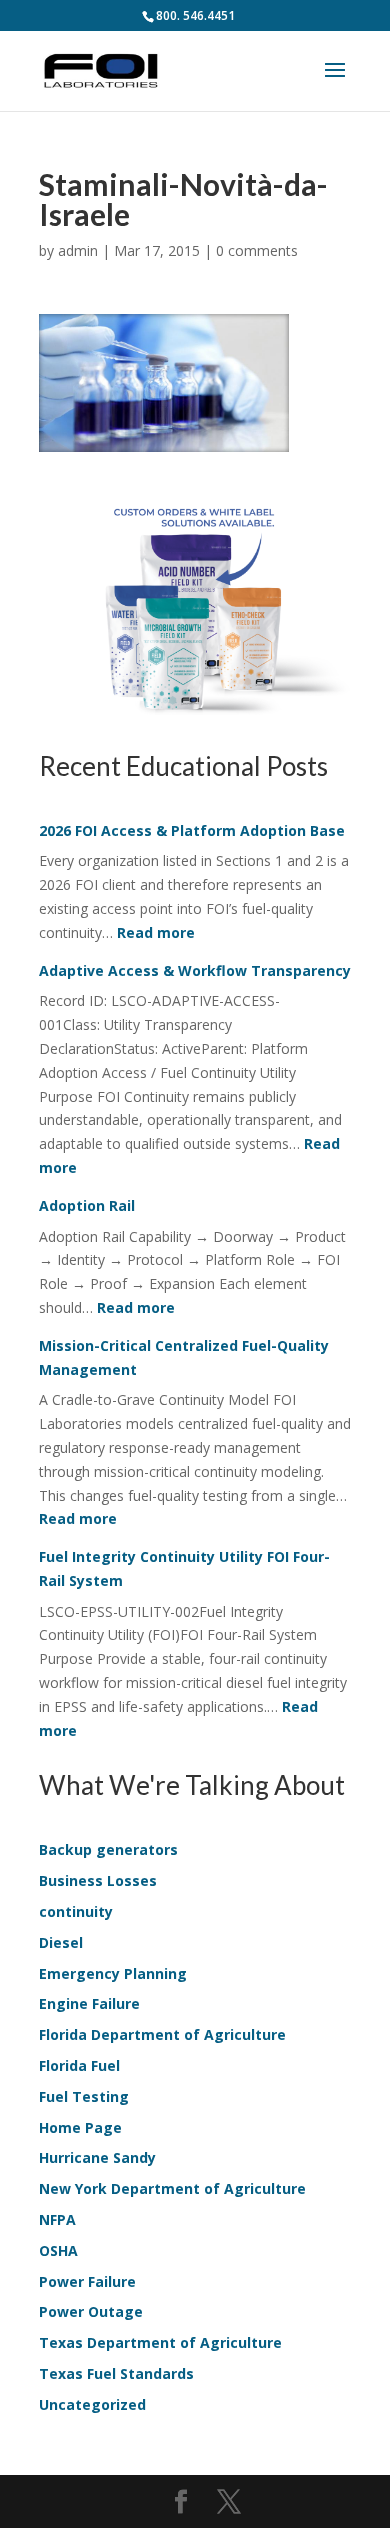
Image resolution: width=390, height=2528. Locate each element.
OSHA (58, 2250)
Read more (156, 932)
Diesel (61, 1942)
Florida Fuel (79, 2065)
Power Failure (87, 2281)
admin (78, 250)
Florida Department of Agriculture (162, 2034)
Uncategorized (92, 2404)
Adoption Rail (87, 1205)
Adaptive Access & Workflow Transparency (195, 970)
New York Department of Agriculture (172, 2188)
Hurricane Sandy (97, 2157)
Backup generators (108, 1849)
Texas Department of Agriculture (160, 2342)
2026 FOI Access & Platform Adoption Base (192, 830)
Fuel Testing (84, 2096)
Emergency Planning (113, 1973)
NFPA (57, 2219)
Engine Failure (89, 2003)
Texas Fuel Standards (116, 2373)
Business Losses (98, 1880)
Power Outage (91, 2311)
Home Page (80, 2127)
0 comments (257, 250)
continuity (76, 1911)
